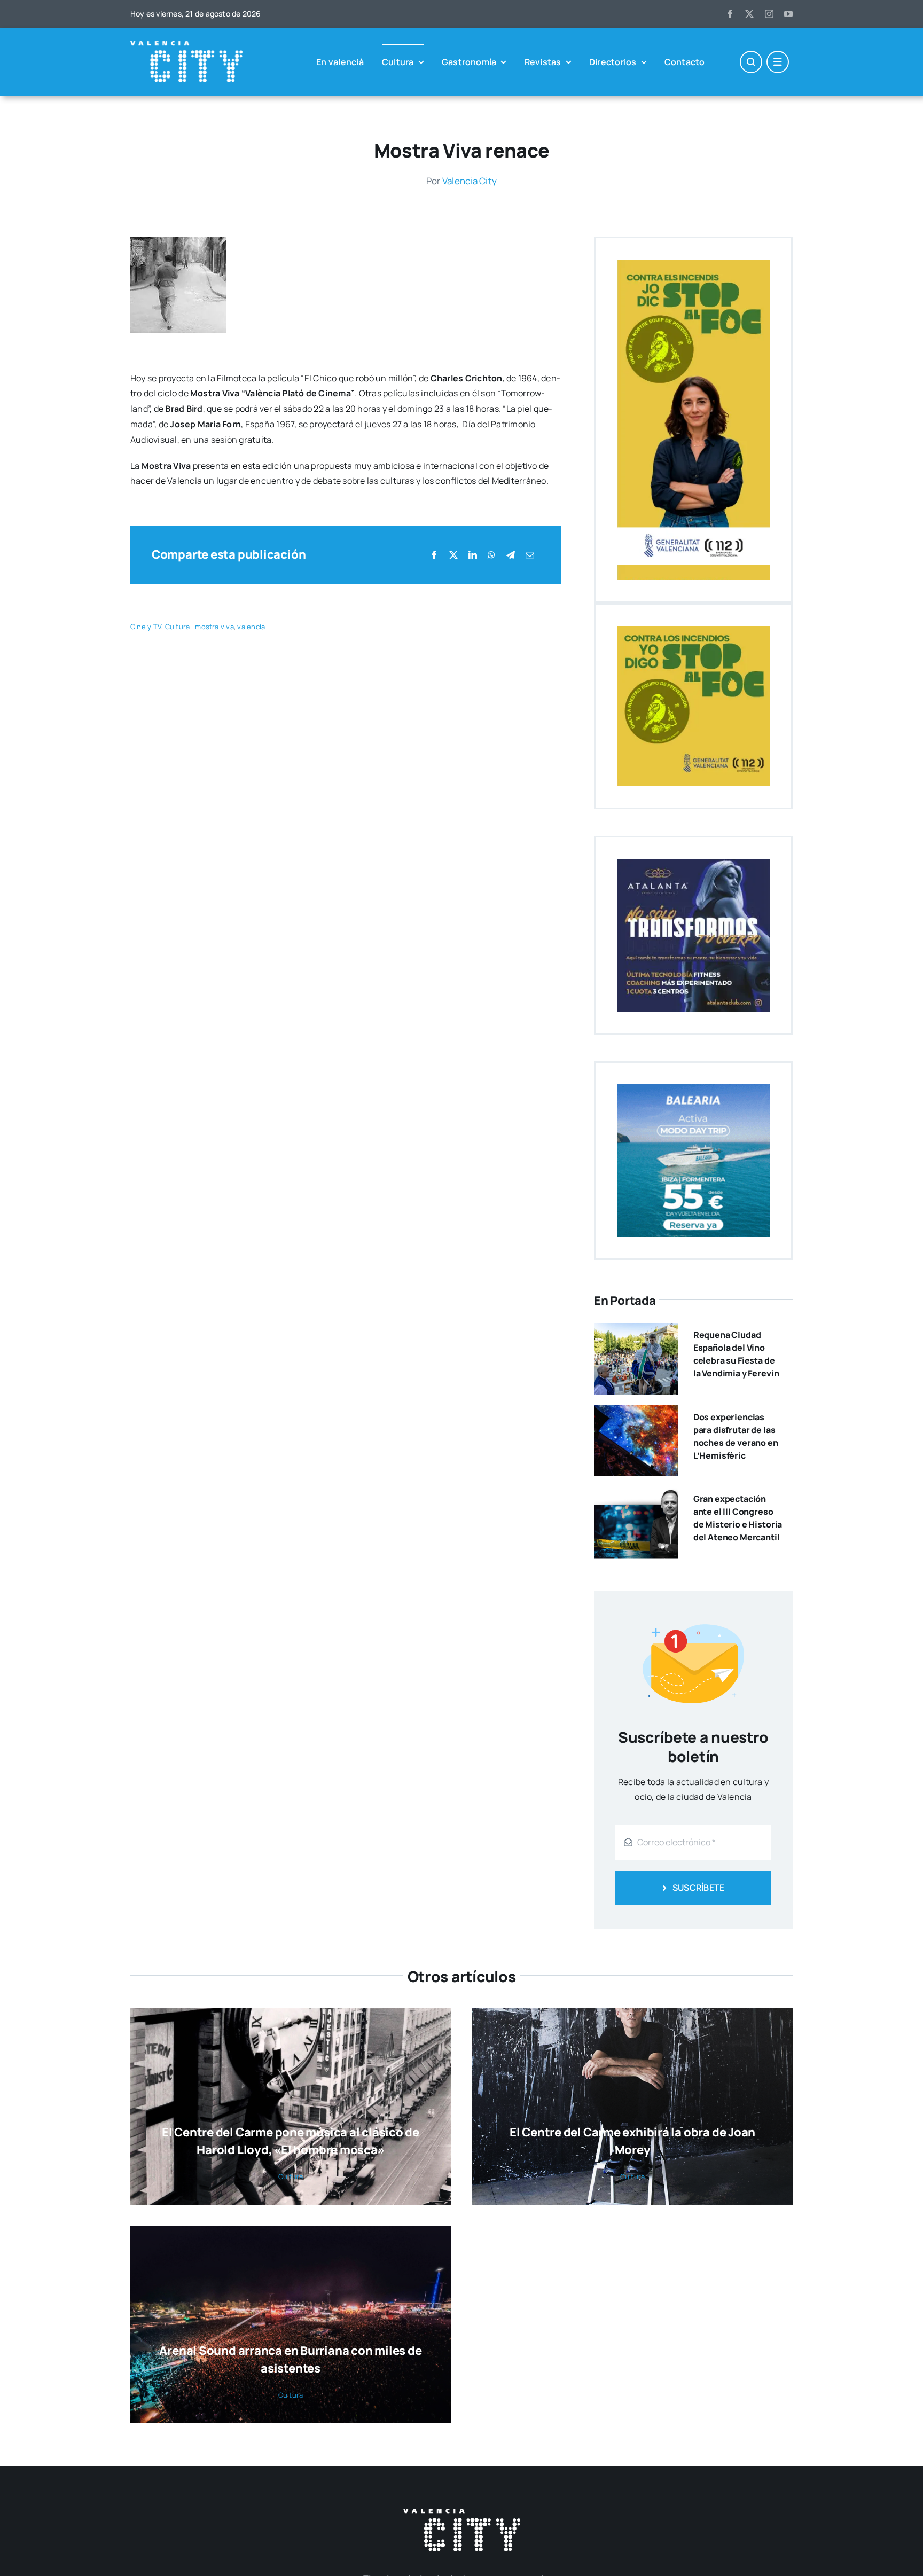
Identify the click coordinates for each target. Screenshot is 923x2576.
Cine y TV (146, 627)
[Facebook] (434, 555)
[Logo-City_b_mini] (186, 45)
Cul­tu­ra (178, 627)
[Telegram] (511, 555)
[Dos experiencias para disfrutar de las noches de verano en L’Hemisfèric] (636, 1413)
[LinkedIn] (473, 555)
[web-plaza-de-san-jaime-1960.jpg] (178, 241)
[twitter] (749, 14)
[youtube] (788, 14)
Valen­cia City (470, 181)
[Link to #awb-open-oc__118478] (751, 62)
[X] (453, 555)
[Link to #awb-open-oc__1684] (778, 62)
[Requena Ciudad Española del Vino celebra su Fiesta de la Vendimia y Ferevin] (636, 1330)
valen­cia (251, 627)
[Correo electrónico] (530, 555)
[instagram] (769, 14)
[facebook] (730, 14)
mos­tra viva (214, 627)
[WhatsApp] (491, 555)
